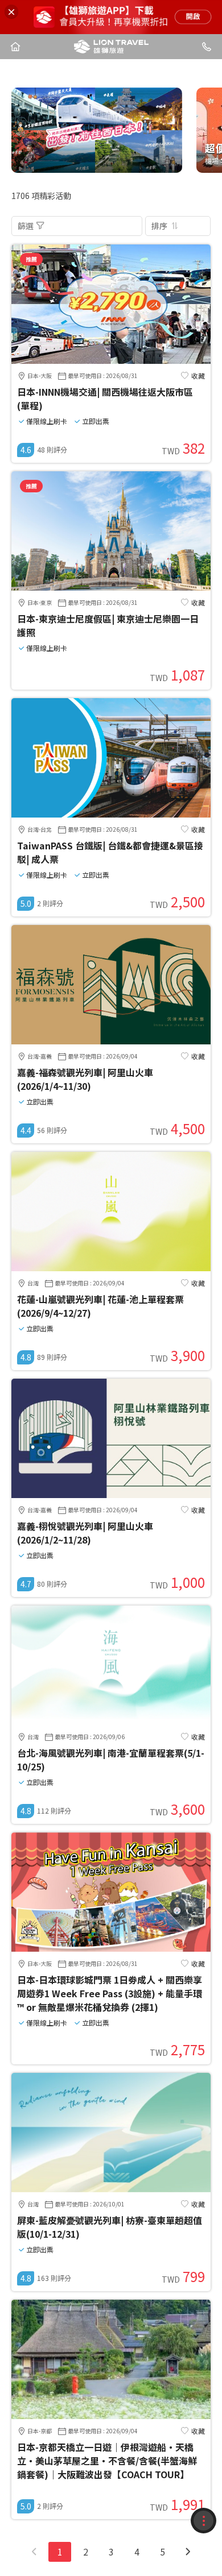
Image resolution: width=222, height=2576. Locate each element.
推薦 (31, 259)
